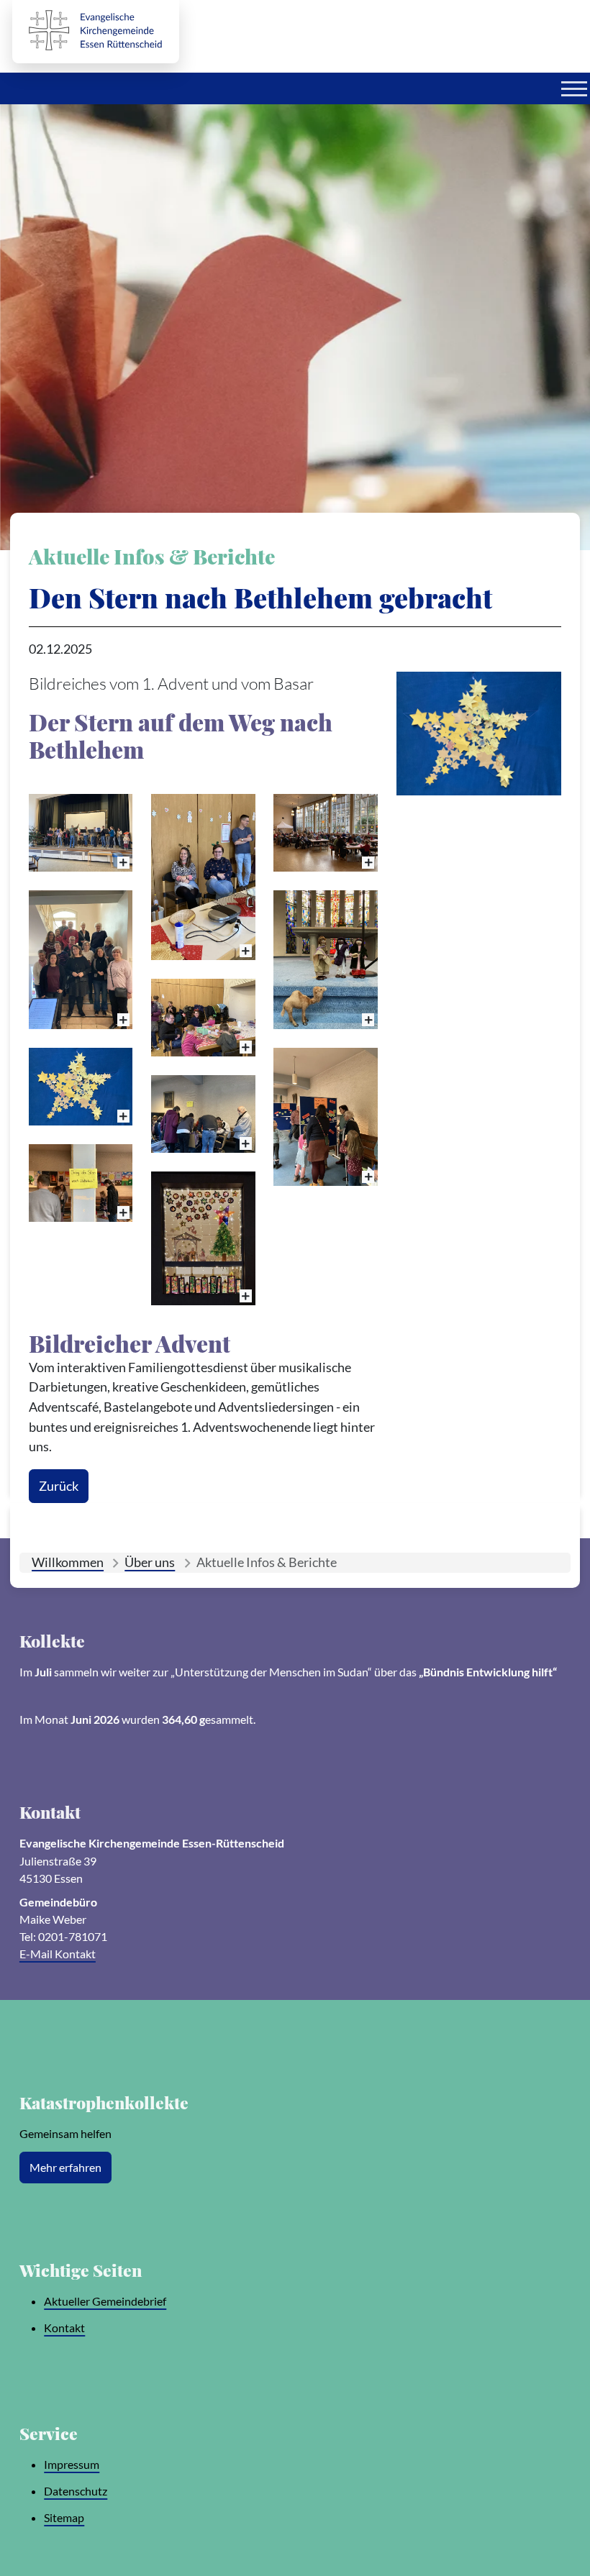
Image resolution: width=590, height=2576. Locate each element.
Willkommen (68, 1562)
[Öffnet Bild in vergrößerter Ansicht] (479, 734)
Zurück (59, 1486)
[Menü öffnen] (574, 88)
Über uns (150, 1562)
